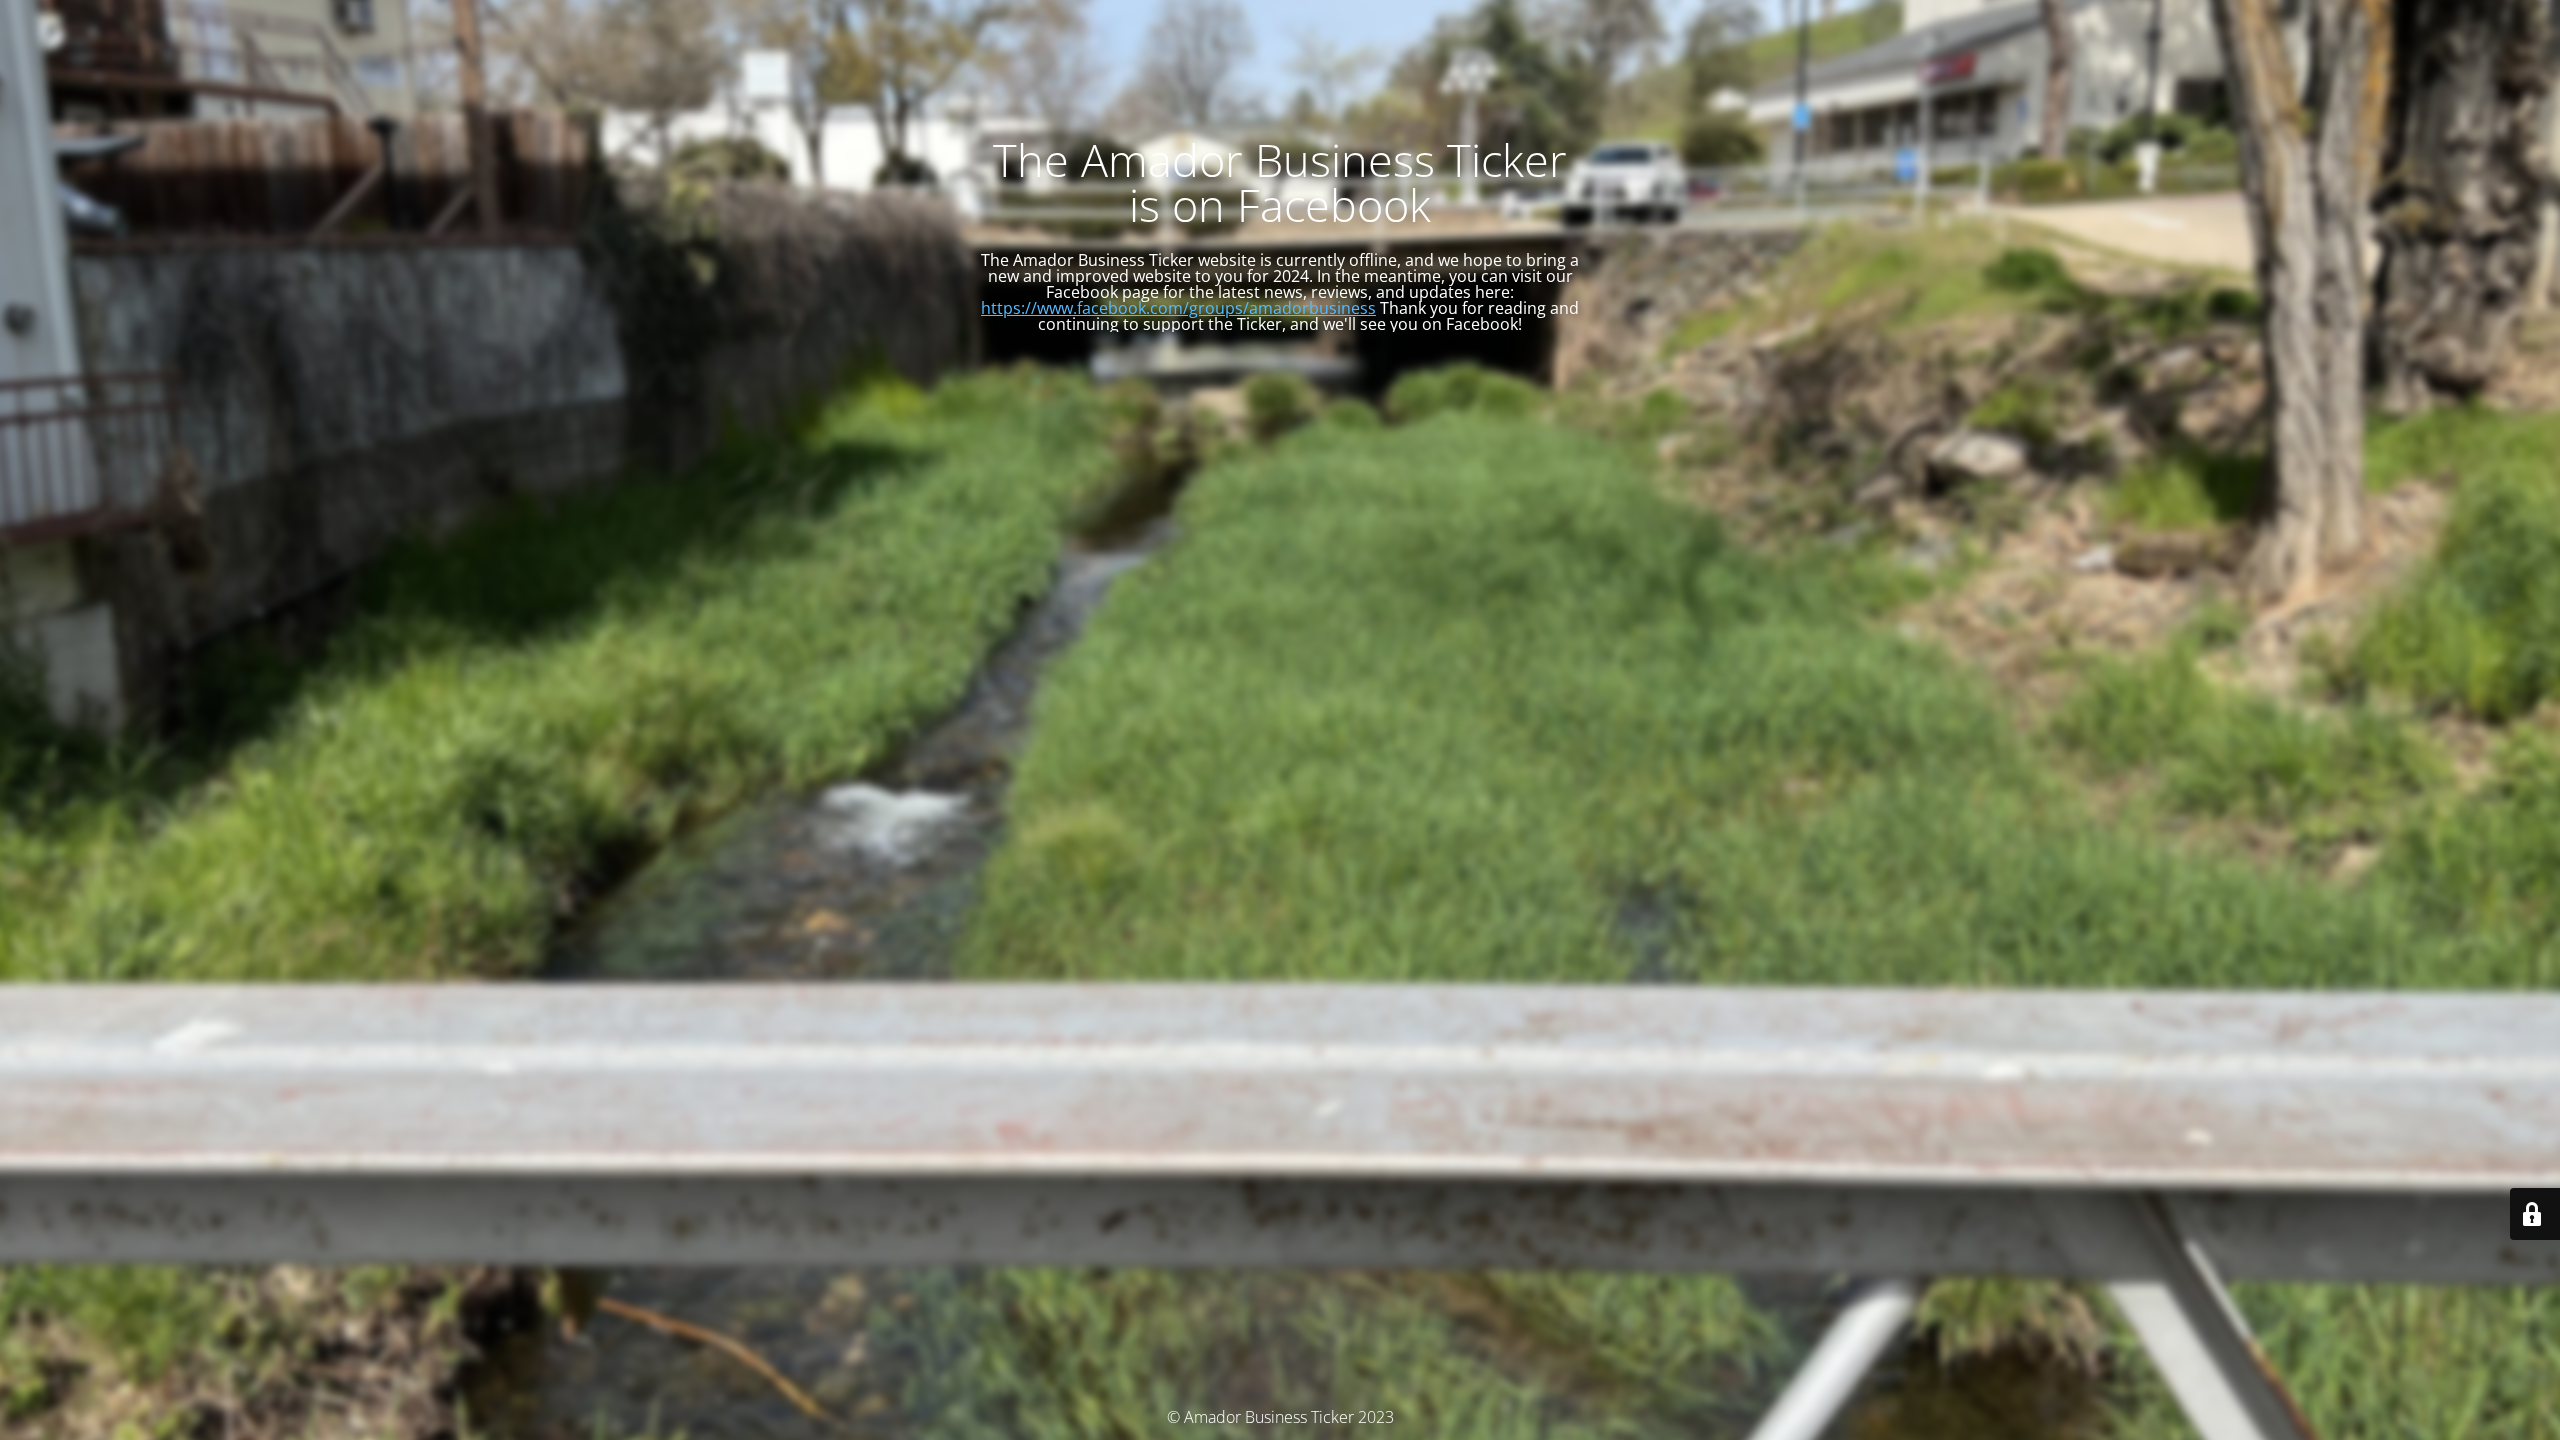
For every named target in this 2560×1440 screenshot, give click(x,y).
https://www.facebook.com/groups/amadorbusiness (1178, 308)
